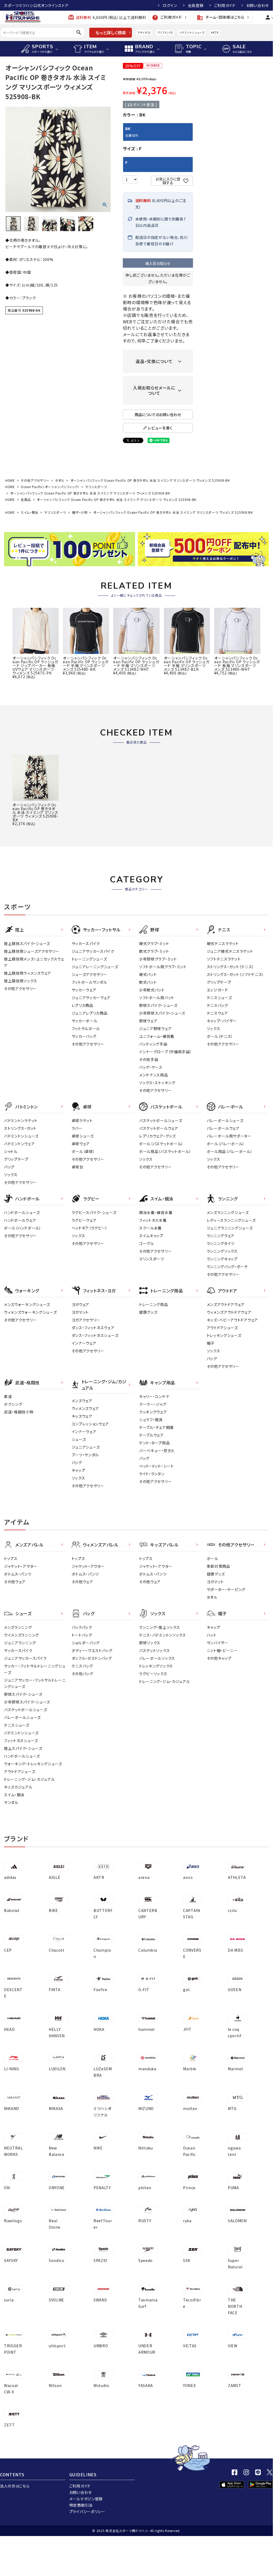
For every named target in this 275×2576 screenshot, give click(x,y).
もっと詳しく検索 (111, 33)
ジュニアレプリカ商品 (90, 1013)
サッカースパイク (86, 943)
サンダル (11, 1802)
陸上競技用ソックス (21, 981)
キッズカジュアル (18, 1787)
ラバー (77, 1128)
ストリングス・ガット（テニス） (231, 967)
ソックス (214, 1028)
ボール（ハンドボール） (23, 1228)
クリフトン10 (165, 32)
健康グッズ (148, 1312)
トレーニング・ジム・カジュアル (29, 1779)
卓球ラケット (82, 1120)
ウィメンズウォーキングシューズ (31, 1312)
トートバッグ (82, 1635)
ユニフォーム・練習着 (157, 1036)
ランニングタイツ (221, 1243)
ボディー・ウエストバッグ (92, 1650)
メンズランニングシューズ (228, 1212)
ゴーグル (147, 1243)
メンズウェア (82, 1401)
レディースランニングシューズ (231, 1220)
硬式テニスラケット (223, 943)
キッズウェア (82, 1416)
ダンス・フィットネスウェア (93, 1328)
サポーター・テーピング (226, 1589)
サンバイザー (218, 1643)
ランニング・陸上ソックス (159, 1627)
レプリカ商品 (82, 1005)
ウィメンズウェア (86, 1408)
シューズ (79, 1439)
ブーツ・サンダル (85, 1455)
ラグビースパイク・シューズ (94, 1212)
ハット (212, 1635)
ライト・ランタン (152, 1474)
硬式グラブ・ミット (154, 943)
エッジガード (217, 990)
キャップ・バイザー (222, 1021)
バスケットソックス (154, 1650)
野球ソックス (150, 1643)
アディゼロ (144, 32)
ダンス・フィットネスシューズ (95, 1335)
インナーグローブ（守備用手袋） (165, 1052)
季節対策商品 (219, 1566)
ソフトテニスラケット (224, 959)
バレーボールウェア (223, 1128)
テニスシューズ (219, 998)
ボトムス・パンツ (18, 1574)
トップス (11, 1558)
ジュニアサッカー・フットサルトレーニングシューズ (35, 1683)
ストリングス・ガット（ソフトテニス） (236, 974)
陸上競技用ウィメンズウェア (28, 973)
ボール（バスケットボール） (161, 1144)
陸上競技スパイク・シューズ (27, 943)
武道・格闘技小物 (19, 1412)
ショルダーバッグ (86, 1643)
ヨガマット (80, 1312)
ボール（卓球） (83, 1151)
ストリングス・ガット (20, 1128)
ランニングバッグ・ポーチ (227, 1267)
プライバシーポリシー (87, 2511)
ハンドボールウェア (20, 1220)
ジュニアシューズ (86, 1447)
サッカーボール (85, 1021)
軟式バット (148, 982)
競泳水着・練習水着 (156, 1212)
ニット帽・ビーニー (222, 1650)
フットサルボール (86, 1028)
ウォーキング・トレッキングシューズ (33, 1764)
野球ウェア (148, 1021)
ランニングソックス (222, 1251)
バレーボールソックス (157, 1658)
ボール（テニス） (220, 1036)
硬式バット (148, 974)
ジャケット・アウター (21, 1566)
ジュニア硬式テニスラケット (230, 951)
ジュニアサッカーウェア (91, 998)
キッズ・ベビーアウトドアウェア (232, 1320)
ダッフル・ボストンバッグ (92, 1658)
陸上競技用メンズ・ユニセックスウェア (34, 962)
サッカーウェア (84, 990)
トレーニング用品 (154, 1304)
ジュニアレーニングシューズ (95, 967)
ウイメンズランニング (21, 1635)
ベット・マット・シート (157, 1466)
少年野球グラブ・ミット (158, 959)
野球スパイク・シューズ (158, 1005)
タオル (60, 480)
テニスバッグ (217, 1005)
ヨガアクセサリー (86, 1320)
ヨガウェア (81, 1304)
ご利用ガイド (225, 5)
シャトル (11, 1151)
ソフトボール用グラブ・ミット (163, 967)
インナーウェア (84, 1343)
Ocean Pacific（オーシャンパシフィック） (50, 487)
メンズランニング (18, 1627)
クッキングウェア (153, 1412)
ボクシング (13, 1404)
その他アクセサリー (35, 480)
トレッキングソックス (156, 1666)
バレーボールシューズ (225, 1120)
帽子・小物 (80, 512)
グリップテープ (219, 982)
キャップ (78, 1470)
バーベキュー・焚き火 (157, 1450)
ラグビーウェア (84, 1220)
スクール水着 (150, 1228)
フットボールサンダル (89, 982)
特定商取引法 (81, 2505)
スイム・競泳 (30, 512)
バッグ (9, 1167)
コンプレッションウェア (90, 1424)
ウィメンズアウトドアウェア (229, 1312)
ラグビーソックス (153, 1674)
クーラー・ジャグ (153, 1404)
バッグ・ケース (151, 1067)
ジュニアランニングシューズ (230, 1228)
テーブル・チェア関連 (156, 1427)
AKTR (215, 32)
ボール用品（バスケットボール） (165, 1151)
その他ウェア (15, 1582)
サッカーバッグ (84, 1036)
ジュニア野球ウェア (155, 1028)
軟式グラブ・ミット (154, 951)
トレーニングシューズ (89, 959)
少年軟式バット (152, 990)
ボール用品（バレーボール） (230, 1151)
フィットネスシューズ (21, 1741)
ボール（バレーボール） (226, 1144)
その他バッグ (82, 1674)
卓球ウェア (81, 1144)
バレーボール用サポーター (229, 1136)
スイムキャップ (151, 1236)
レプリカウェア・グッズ (157, 1136)
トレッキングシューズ (224, 1335)
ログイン (170, 5)
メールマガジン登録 (86, 2499)
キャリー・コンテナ (154, 1396)
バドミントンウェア (19, 1144)
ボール (213, 1558)
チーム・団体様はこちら (220, 18)
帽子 (211, 1343)
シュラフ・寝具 (151, 1420)
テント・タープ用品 (154, 1443)
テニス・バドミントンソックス (163, 1635)
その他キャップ (219, 1658)
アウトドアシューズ (222, 1328)
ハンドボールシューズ (22, 1212)
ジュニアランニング (20, 1643)
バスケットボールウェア (159, 1128)
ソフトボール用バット (157, 998)
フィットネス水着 (153, 1220)
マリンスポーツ (96, 487)
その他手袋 (149, 1059)
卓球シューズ (83, 1136)
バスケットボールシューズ (161, 1120)
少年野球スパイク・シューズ (162, 1013)
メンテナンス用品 (154, 1075)
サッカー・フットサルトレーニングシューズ (35, 1669)
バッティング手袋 (153, 1044)
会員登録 (196, 5)
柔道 (8, 1396)
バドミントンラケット (21, 1120)
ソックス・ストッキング (157, 1083)
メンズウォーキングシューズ (27, 1304)
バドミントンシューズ (192, 32)
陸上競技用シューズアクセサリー (32, 951)
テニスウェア (217, 1013)
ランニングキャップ (222, 1259)
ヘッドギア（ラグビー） (90, 1228)
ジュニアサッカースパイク (93, 951)
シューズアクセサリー (90, 974)
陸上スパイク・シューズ (23, 1748)
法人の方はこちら (15, 2486)
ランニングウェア (221, 1236)
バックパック (82, 1627)
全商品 (26, 499)
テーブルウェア (151, 1435)
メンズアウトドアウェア (226, 1304)
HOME (10, 480)
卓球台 (78, 1167)
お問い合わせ (258, 5)
